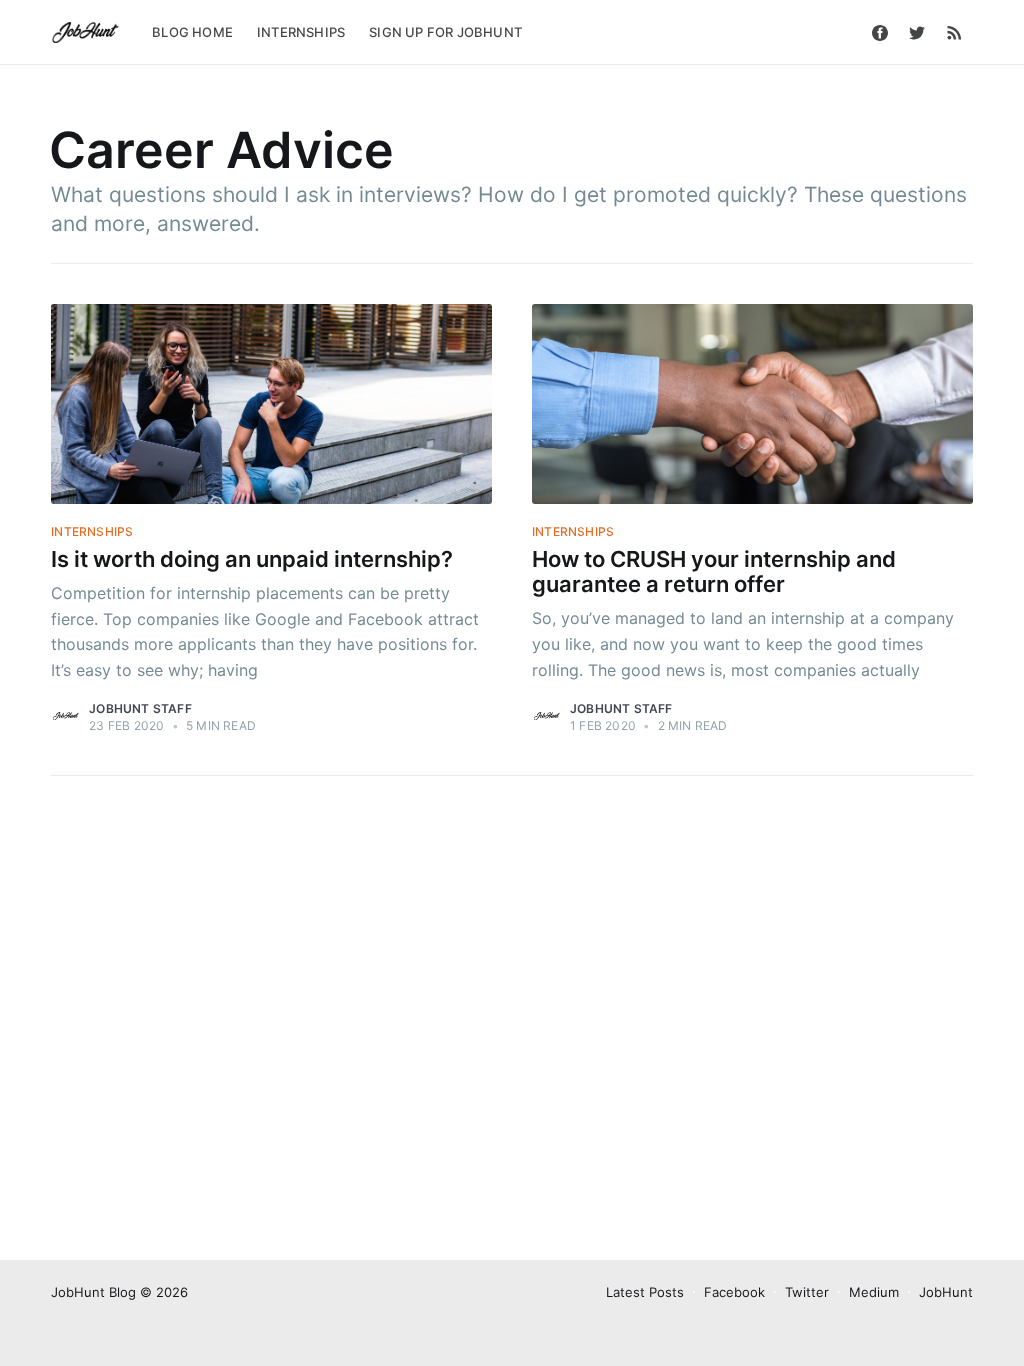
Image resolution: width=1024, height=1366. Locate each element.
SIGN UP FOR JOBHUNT (445, 32)
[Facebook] (880, 32)
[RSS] (954, 32)
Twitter (807, 1292)
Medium (874, 1292)
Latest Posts (645, 1292)
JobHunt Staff (140, 708)
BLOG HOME (192, 32)
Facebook (734, 1292)
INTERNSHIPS (301, 32)
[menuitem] (192, 32)
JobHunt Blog (93, 1292)
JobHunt (946, 1292)
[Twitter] (917, 32)
